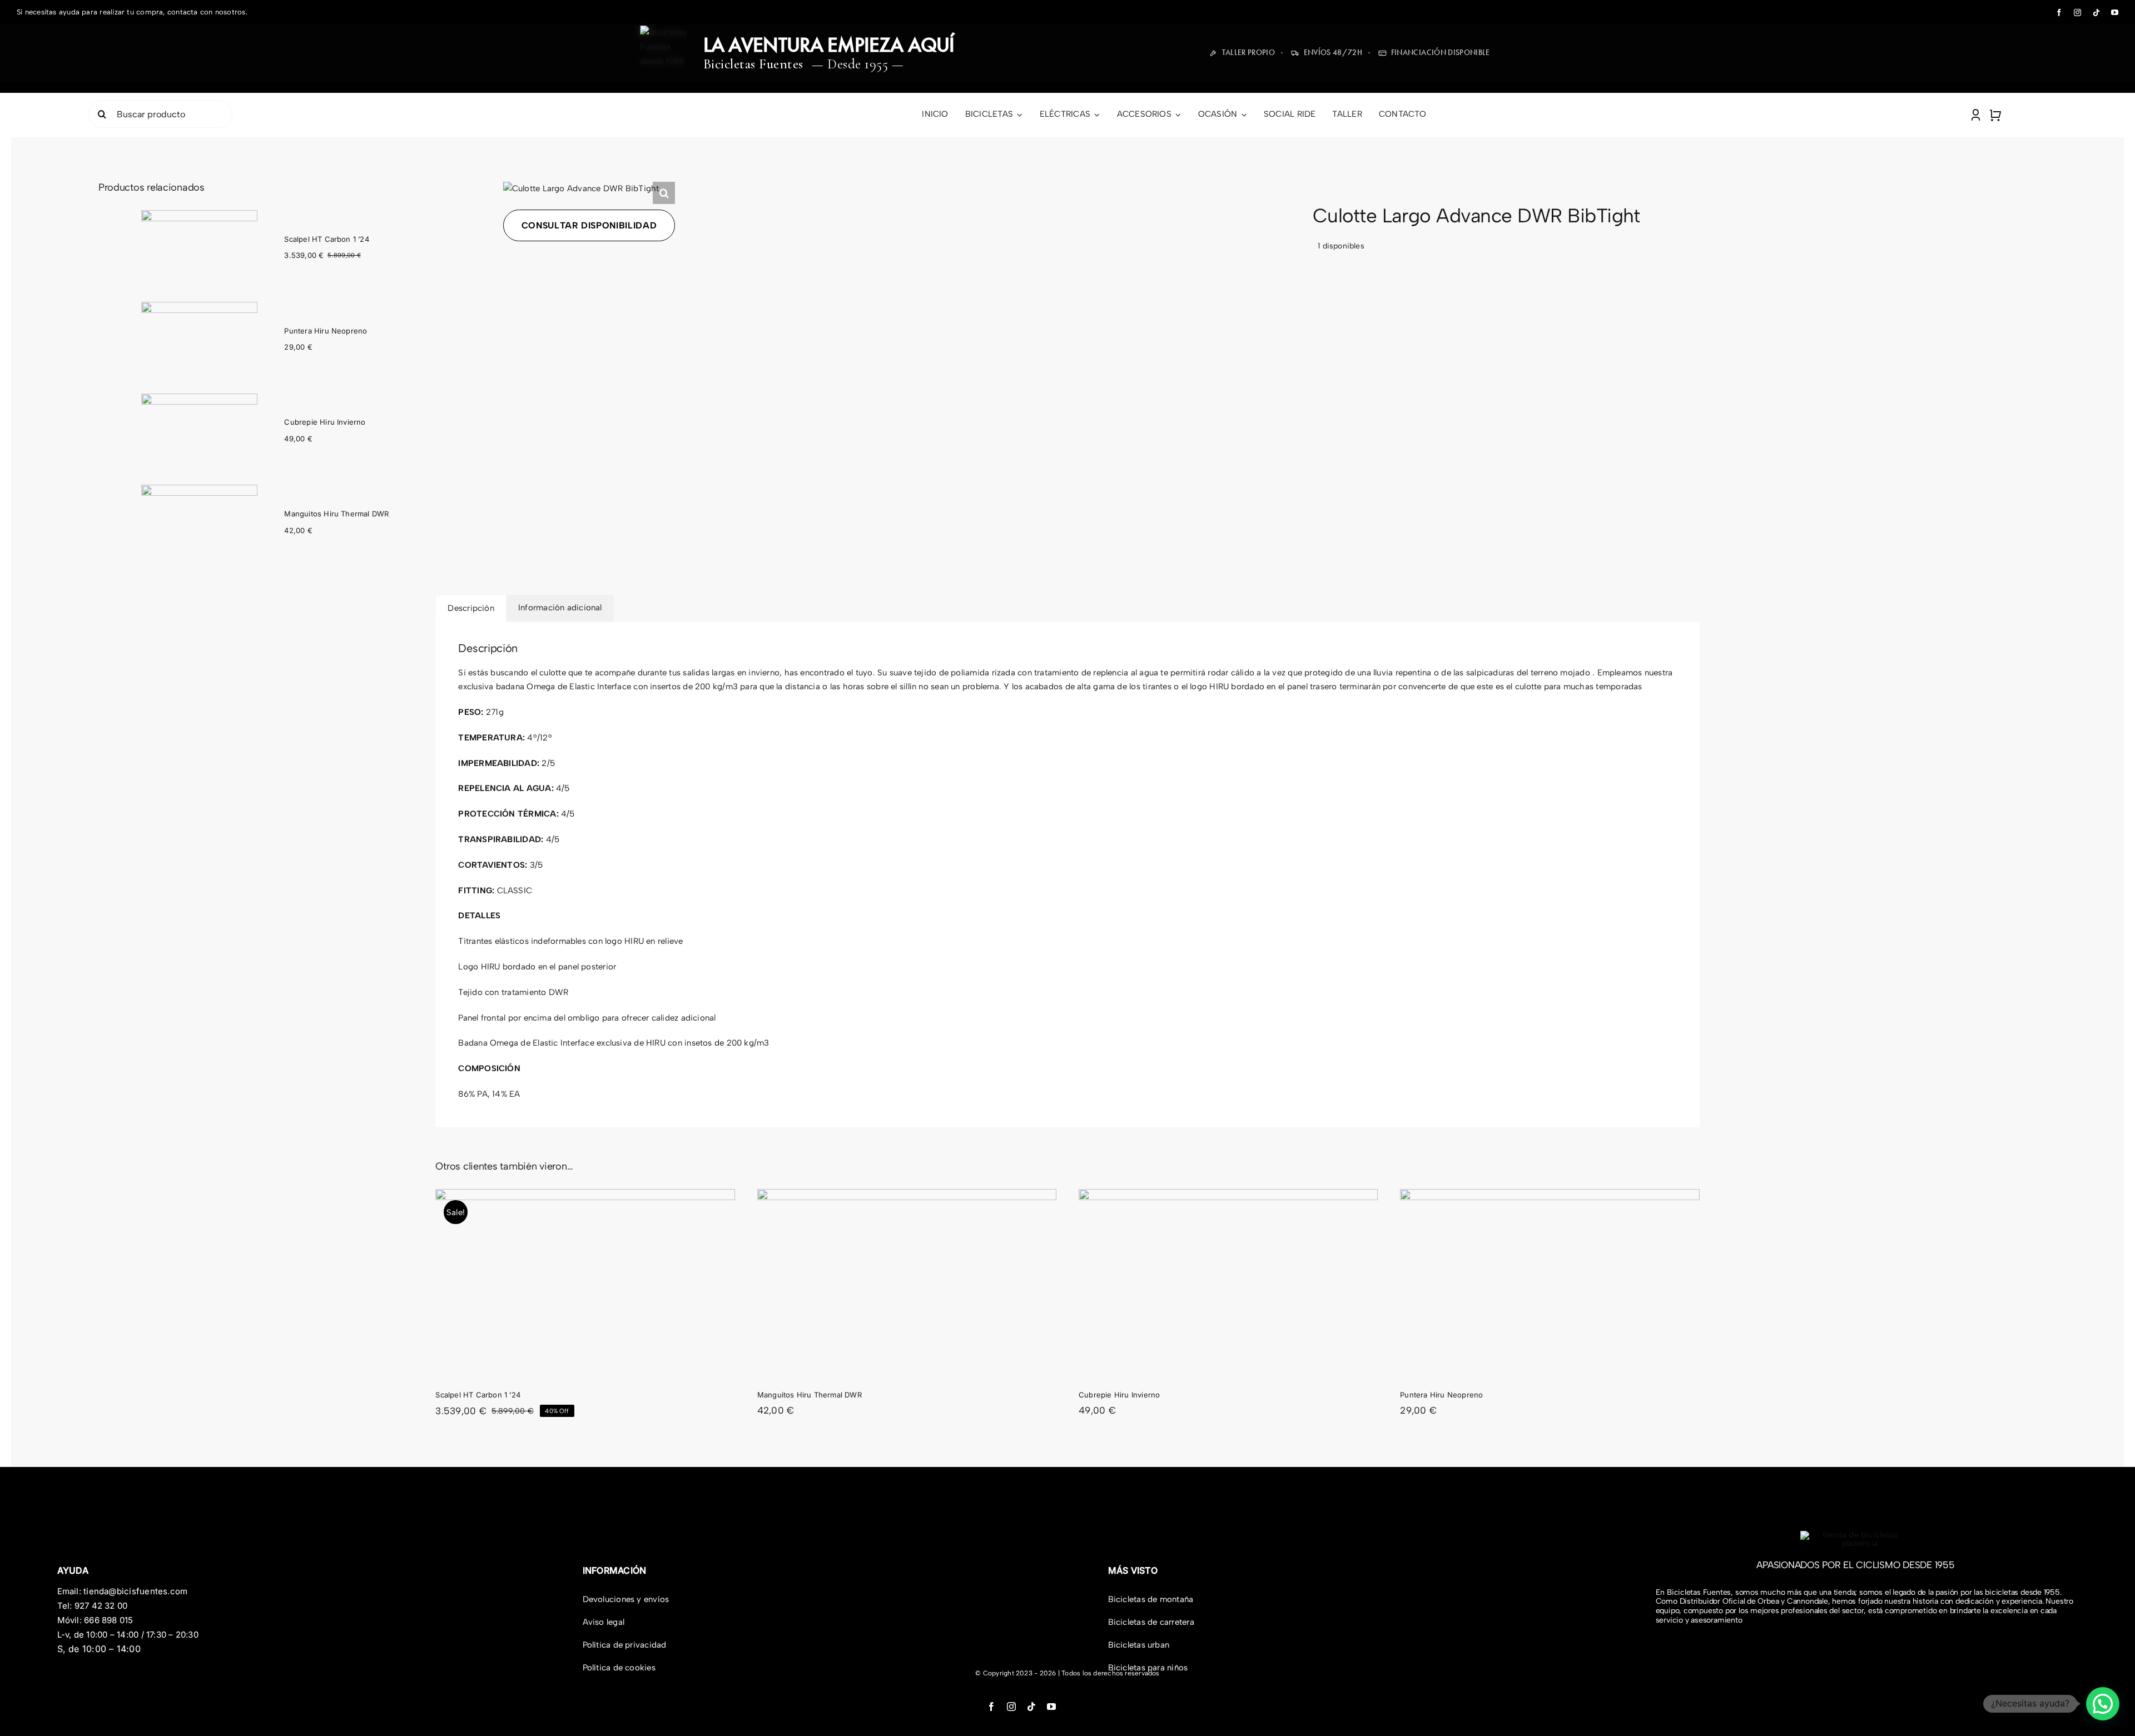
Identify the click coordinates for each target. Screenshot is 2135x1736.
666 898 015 (108, 1620)
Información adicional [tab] (560, 608)
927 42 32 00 (101, 1606)
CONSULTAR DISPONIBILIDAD (589, 225)
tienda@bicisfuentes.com (135, 1591)
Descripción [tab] (471, 608)
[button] (664, 193)
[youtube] (2115, 13)
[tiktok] (2096, 13)
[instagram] (2077, 13)
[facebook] (2059, 13)
